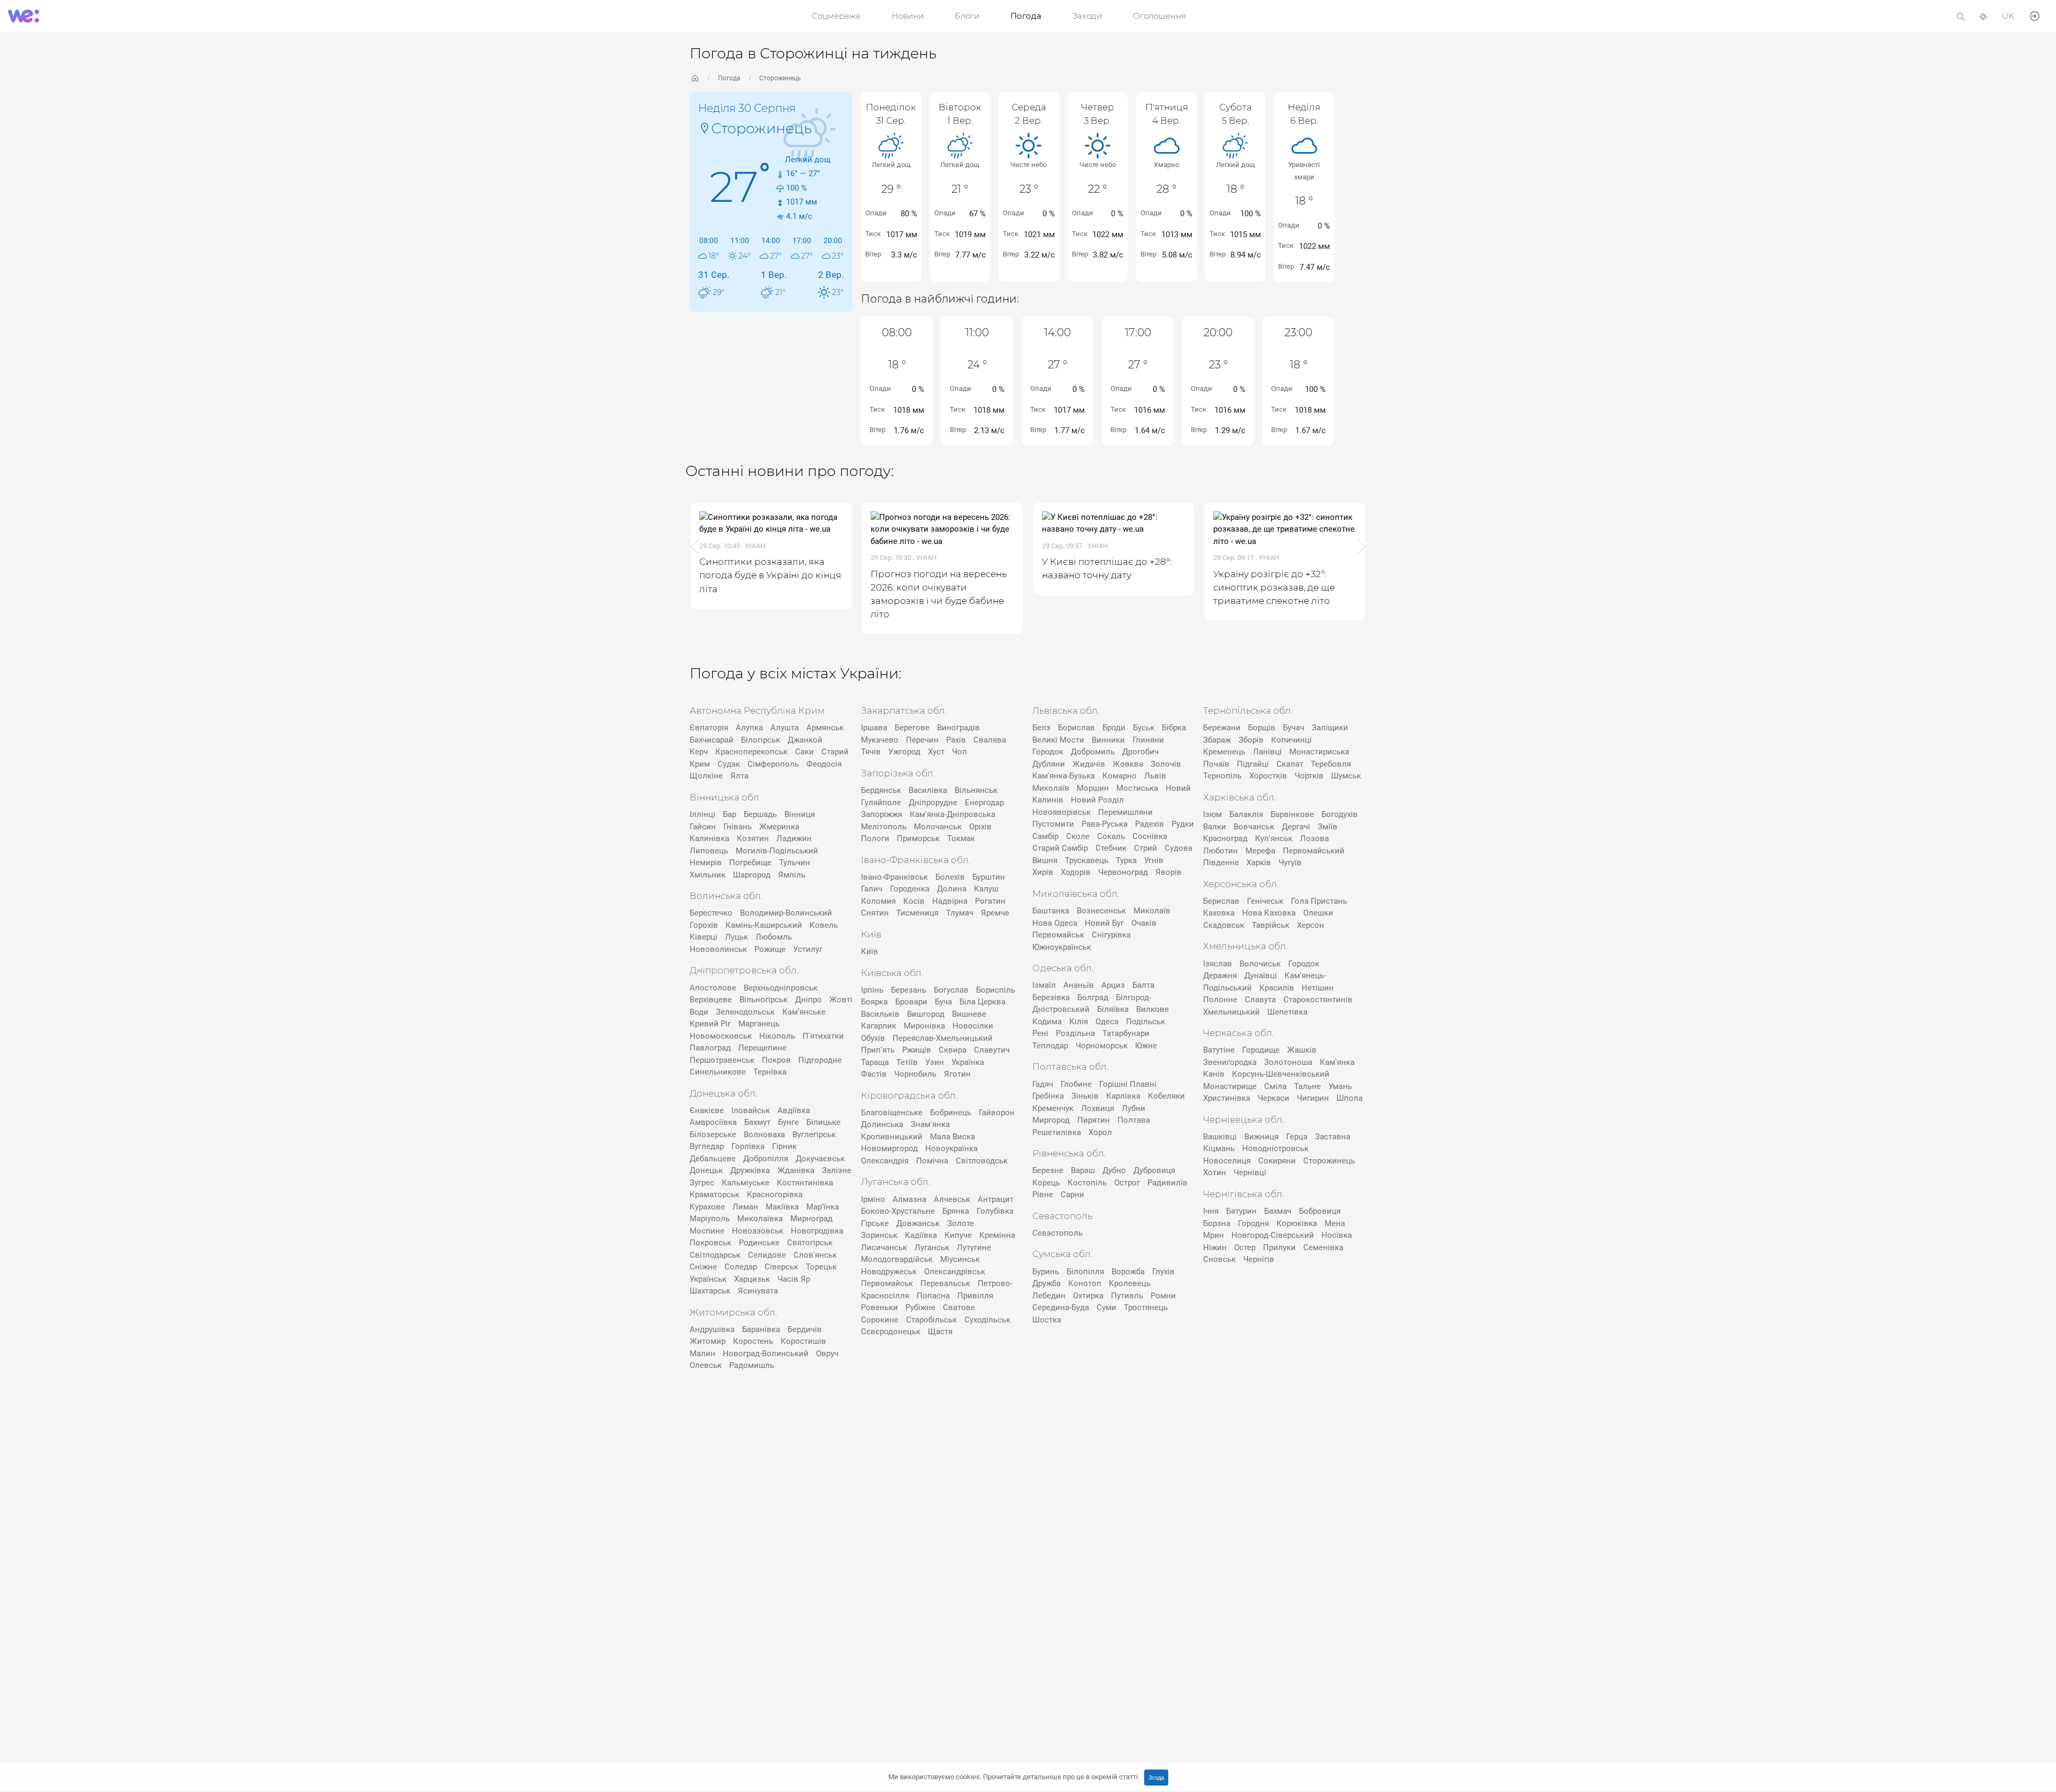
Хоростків (1268, 776)
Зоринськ (879, 1235)
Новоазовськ (758, 1231)
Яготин (957, 1074)
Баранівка (761, 1329)
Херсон (1310, 925)
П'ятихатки (823, 1036)
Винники (1108, 740)
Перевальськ (945, 1283)
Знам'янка (930, 1124)
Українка (968, 1062)
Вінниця (800, 814)
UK (2008, 16)
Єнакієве (707, 1110)
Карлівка (1123, 1096)
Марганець (759, 1024)
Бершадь (760, 814)
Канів (1214, 1074)
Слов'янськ (815, 1255)
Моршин (1093, 788)
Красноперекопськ (751, 752)
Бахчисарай (712, 740)
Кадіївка (921, 1235)
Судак (729, 764)
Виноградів (958, 728)
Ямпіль (792, 875)
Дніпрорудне (933, 803)
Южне (1146, 1046)
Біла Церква (982, 1002)
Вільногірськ (764, 1000)
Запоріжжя (882, 814)
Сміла (1275, 1086)
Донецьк (706, 1170)
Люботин (1220, 851)
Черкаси (1273, 1098)
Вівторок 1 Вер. (960, 114)
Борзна (1217, 1223)
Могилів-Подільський (777, 851)
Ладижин (794, 838)
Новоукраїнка (951, 1148)
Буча (943, 1002)
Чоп (959, 752)
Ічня (1211, 1211)
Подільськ (1146, 1022)
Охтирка (1088, 1296)
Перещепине (762, 1048)
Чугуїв (1290, 863)
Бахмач (1278, 1211)
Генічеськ (1265, 901)
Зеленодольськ (745, 1012)
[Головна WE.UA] (695, 78)
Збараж (1217, 740)
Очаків (1144, 923)
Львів (1155, 776)
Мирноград (811, 1219)
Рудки (1183, 824)
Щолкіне (706, 776)
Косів (914, 901)
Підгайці (1253, 764)
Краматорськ (715, 1194)
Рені (1040, 1033)
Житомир (708, 1341)
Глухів (1163, 1272)
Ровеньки (879, 1307)
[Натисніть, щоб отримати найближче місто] (705, 127)
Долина (952, 889)
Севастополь (1057, 1233)
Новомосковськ (721, 1036)
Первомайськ (887, 1283)
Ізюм (1212, 814)
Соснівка (1150, 836)
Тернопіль (1222, 776)
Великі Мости (1058, 740)
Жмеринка (779, 827)
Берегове (912, 728)
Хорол (1100, 1132)
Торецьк (821, 1267)
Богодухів (1340, 814)
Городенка (910, 889)
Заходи (1087, 16)
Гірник (784, 1146)
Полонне (1220, 1000)
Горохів (704, 925)
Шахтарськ (710, 1291)
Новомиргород (889, 1148)
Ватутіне (1219, 1050)
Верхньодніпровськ (781, 988)
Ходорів (1076, 872)
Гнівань (738, 827)
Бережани (1222, 728)
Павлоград (710, 1048)
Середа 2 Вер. (1029, 114)
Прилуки (1279, 1247)
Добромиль (1093, 752)
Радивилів (1167, 1183)
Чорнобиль (915, 1074)
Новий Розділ (1097, 800)
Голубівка (995, 1211)
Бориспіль (996, 990)
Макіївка (782, 1207)
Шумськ (1346, 776)
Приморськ (918, 838)
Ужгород (904, 752)
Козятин (753, 838)
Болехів (950, 877)
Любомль (774, 937)
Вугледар (707, 1146)
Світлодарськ (715, 1255)
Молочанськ (938, 827)
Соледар (741, 1267)
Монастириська (1319, 752)
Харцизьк (752, 1279)
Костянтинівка (805, 1183)
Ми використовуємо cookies (1014, 1777)
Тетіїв (907, 1062)
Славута (1260, 1000)
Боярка (874, 1002)
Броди (1114, 728)
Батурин (1241, 1211)
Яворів (1169, 872)
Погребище (750, 863)
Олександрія (885, 1161)
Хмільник (708, 875)
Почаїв (1216, 764)
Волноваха (764, 1135)
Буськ (1144, 728)
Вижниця (1261, 1137)
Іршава (874, 728)
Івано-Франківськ (894, 877)
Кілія (1079, 1022)
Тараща (875, 1062)
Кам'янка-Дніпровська (953, 814)
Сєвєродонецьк (891, 1332)
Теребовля (1331, 764)
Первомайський (1314, 851)
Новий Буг (1104, 923)
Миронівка (924, 1026)
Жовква (1128, 764)
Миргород (1051, 1120)
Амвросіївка (713, 1122)
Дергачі (1296, 827)
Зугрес (702, 1183)
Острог (1127, 1183)
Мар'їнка (823, 1207)
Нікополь (777, 1036)
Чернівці (1250, 1173)
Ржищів (917, 1050)
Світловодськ (982, 1161)
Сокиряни (1277, 1161)
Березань (909, 990)
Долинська (882, 1124)
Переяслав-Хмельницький (943, 1038)
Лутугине (974, 1247)
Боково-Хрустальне (898, 1211)
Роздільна (1075, 1033)
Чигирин (1313, 1098)
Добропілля (766, 1159)
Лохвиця (1098, 1108)
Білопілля (1085, 1272)
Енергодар (984, 803)
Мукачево (880, 740)
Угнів (1154, 860)
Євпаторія (709, 728)
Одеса (1107, 1022)
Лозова (1314, 838)
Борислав (1076, 728)
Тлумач (960, 913)
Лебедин (1049, 1296)
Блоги (967, 16)
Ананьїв (1079, 985)
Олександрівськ (955, 1272)
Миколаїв (1051, 788)
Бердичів (805, 1329)
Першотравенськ (722, 1060)
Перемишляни (1125, 812)
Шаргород (752, 875)
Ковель (824, 925)
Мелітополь (884, 827)
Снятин (875, 913)
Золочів (1166, 764)
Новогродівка (817, 1231)
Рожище (770, 949)
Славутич (992, 1050)
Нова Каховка (1269, 913)
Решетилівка (1057, 1132)
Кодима (1047, 1022)
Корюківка (1297, 1223)
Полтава (1134, 1120)
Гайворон (997, 1113)
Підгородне (820, 1060)
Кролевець (1130, 1283)
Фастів (874, 1074)
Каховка (1219, 913)
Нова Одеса (1055, 923)
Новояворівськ (1061, 812)
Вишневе (969, 1014)
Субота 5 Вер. (1235, 114)
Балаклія (1246, 814)
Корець (1046, 1183)
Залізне (837, 1170)
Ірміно (873, 1199)
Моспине (707, 1231)
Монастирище (1230, 1086)
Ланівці (1267, 752)
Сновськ (1219, 1259)
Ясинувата (758, 1291)
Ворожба (1128, 1272)
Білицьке (823, 1122)
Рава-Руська (1105, 824)
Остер (1245, 1247)
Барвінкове (1292, 814)
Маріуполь (710, 1219)
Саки (804, 752)
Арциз (1113, 985)
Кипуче (958, 1235)
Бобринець (951, 1113)
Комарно (1120, 776)
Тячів (871, 752)
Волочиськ (1260, 964)
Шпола (1350, 1098)
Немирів (706, 863)
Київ (870, 951)
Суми (1106, 1307)
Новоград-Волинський (766, 1354)
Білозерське (713, 1135)
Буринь (1046, 1272)
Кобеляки (1166, 1096)
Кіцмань (1219, 1148)
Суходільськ (987, 1320)
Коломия (878, 901)
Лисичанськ (884, 1247)
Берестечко (711, 913)
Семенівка (1323, 1247)
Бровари (911, 1002)
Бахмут (757, 1122)
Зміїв (1328, 827)
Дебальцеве (713, 1159)
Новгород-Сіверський (1273, 1235)
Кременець (1224, 752)
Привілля (975, 1296)
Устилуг (808, 949)
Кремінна (997, 1235)
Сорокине (880, 1320)
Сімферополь (773, 764)
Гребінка (1048, 1096)
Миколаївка (760, 1219)
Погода (1026, 16)
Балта (1143, 985)
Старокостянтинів (1318, 1000)
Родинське (759, 1243)
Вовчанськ (1254, 827)
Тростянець (1146, 1307)
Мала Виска (953, 1137)
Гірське (875, 1223)
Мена (1335, 1223)
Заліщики (1330, 728)
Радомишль (752, 1365)
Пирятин (1094, 1120)
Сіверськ (781, 1267)
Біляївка (1113, 1009)
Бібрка (1174, 728)
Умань (1340, 1086)
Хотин (1215, 1173)
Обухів (873, 1038)
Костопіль (1087, 1183)
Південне (1221, 863)
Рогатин (990, 901)
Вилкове (1152, 1009)
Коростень (753, 1341)
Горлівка (748, 1146)
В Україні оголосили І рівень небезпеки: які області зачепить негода (1351, 587)
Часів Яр (794, 1279)
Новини (908, 16)
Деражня (1220, 976)
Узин (935, 1062)
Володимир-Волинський (786, 913)
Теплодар (1050, 1046)
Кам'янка (1337, 1062)
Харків (1259, 863)
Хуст (936, 752)
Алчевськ (952, 1199)
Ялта (739, 776)
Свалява (990, 740)
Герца (1297, 1137)
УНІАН (826, 558)
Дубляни (1049, 764)
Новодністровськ (1275, 1148)
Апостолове (713, 988)
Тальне (1307, 1086)
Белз (1041, 728)
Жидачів (1089, 764)
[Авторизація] (2035, 15)
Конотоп (1085, 1283)
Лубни (1133, 1108)
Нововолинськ (718, 949)
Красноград (1225, 838)
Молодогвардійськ (897, 1259)
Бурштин (989, 877)
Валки (1215, 827)
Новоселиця (1227, 1161)
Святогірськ (810, 1243)
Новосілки (973, 1026)
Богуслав (951, 990)
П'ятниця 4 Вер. (1167, 114)
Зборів (1251, 740)
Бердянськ (881, 790)
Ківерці (704, 937)
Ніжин (1215, 1247)
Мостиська (1137, 788)
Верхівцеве (711, 1000)
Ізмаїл (1044, 985)
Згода (1156, 1778)
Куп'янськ (1274, 838)
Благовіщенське (892, 1113)
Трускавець (1087, 860)
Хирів (1043, 872)
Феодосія (824, 764)
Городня (1253, 1223)
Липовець (709, 851)
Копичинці (1291, 740)
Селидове (767, 1255)
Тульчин (795, 863)
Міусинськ (960, 1259)
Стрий (1146, 848)
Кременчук (1053, 1108)
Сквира (953, 1050)
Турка (1126, 860)
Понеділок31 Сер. (891, 114)
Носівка (1337, 1235)
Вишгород (926, 1014)
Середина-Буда (1061, 1307)
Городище (1261, 1050)
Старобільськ (931, 1320)
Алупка (749, 728)
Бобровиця (1320, 1211)
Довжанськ (918, 1223)
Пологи (875, 838)
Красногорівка (775, 1194)
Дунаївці (1261, 976)
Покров (776, 1060)
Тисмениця (917, 913)
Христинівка (1227, 1098)
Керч (699, 752)
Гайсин (703, 827)
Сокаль (1111, 836)
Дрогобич (1140, 752)
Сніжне (703, 1267)
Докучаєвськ (820, 1159)
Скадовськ (1224, 925)
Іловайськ (751, 1110)
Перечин (922, 740)
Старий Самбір (1060, 848)
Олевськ (706, 1365)
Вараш (1083, 1170)
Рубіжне (920, 1307)
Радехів (1150, 824)
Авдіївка (794, 1110)
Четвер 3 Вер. (1098, 114)
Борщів (1262, 728)
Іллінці (702, 814)
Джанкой (805, 740)
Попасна (933, 1296)
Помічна (932, 1161)
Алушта (785, 728)
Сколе (1078, 836)
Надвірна (950, 901)
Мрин (1214, 1235)
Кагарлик (879, 1026)
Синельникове (718, 1072)
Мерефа (1260, 851)
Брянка (956, 1211)
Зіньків (1085, 1096)
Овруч (827, 1354)
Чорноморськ (1102, 1046)
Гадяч (1043, 1084)
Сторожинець (780, 78)
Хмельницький (1231, 1012)
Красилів (1277, 988)
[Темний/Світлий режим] (1983, 16)
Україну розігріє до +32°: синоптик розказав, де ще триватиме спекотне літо (1174, 587)
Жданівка (796, 1170)
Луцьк (736, 937)
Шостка (1047, 1320)
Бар (730, 814)
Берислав (1221, 901)
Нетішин (1318, 988)
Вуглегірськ (814, 1135)
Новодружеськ (889, 1272)
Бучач (1294, 728)
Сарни (1072, 1194)
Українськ (708, 1279)
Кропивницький (892, 1137)
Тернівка (770, 1072)
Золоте (961, 1223)
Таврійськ (1271, 925)
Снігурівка (1111, 935)
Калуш (986, 889)
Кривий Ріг (710, 1024)
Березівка (1051, 997)
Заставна (1333, 1137)
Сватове (959, 1307)
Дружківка (750, 1170)
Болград (1093, 997)
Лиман (745, 1207)
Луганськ (932, 1247)
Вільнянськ (976, 790)
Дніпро (808, 1000)
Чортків (1309, 776)
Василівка (928, 790)
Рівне (1043, 1194)
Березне (1048, 1170)
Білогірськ (761, 740)
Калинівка (709, 838)
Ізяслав (1218, 964)
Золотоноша (1288, 1062)
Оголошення (1159, 16)
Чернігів (1259, 1259)
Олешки (1318, 913)
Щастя (940, 1332)
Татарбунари (1126, 1033)
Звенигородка (1230, 1062)
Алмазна (909, 1199)
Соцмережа (836, 16)
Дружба (1046, 1283)
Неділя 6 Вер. (1304, 114)
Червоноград (1123, 872)
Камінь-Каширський (764, 925)
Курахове (707, 1207)
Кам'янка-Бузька (1064, 776)
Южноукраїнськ (1062, 947)
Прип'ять (878, 1050)
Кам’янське (804, 1012)
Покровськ (710, 1243)
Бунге (788, 1122)
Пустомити (1053, 824)
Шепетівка (1287, 1012)
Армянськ (825, 728)
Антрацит (996, 1199)
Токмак (961, 838)
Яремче (995, 913)
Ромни (1163, 1296)
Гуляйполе (881, 803)
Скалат (1290, 764)
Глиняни (1148, 740)
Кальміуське (746, 1183)
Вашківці (1220, 1137)
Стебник (1111, 848)
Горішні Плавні (1128, 1084)
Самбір (1045, 836)
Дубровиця (1154, 1170)
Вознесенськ (1101, 911)
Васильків (880, 1014)
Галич (872, 889)
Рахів (956, 740)
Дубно (1114, 1170)
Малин (702, 1354)
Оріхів (980, 827)
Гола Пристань (1319, 901)
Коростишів (803, 1341)
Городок (1048, 752)
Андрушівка (712, 1329)
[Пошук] (1961, 16)
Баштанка (1051, 911)
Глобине (1076, 1084)
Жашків (1302, 1050)
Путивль (1127, 1296)
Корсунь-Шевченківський (1281, 1074)
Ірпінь (872, 990)
